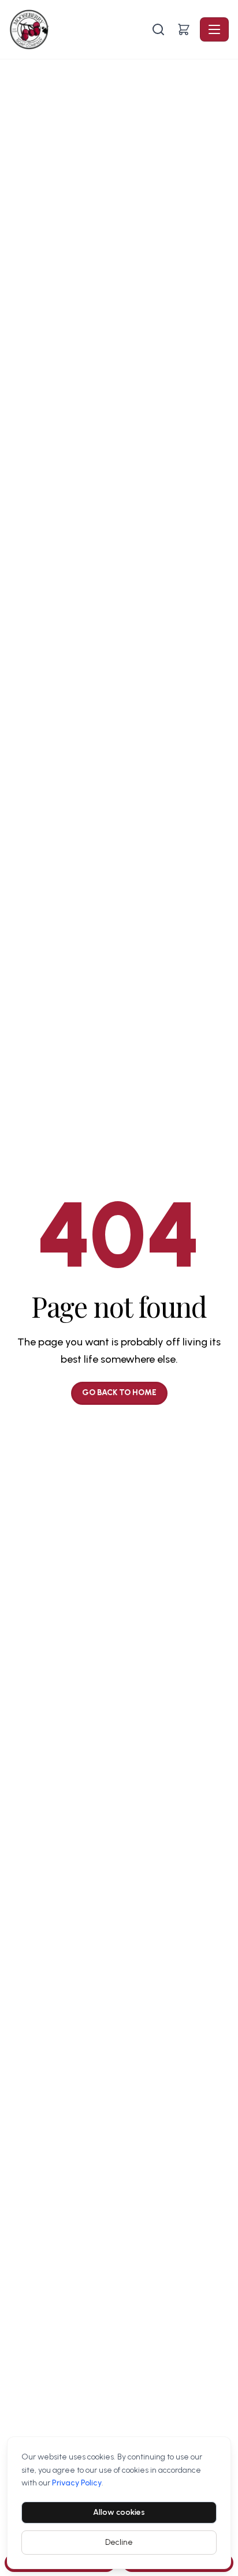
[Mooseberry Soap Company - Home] (79, 29)
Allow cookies (119, 2512)
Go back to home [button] (119, 1392)
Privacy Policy (77, 2483)
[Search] (158, 29)
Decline (119, 2542)
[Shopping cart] (184, 29)
